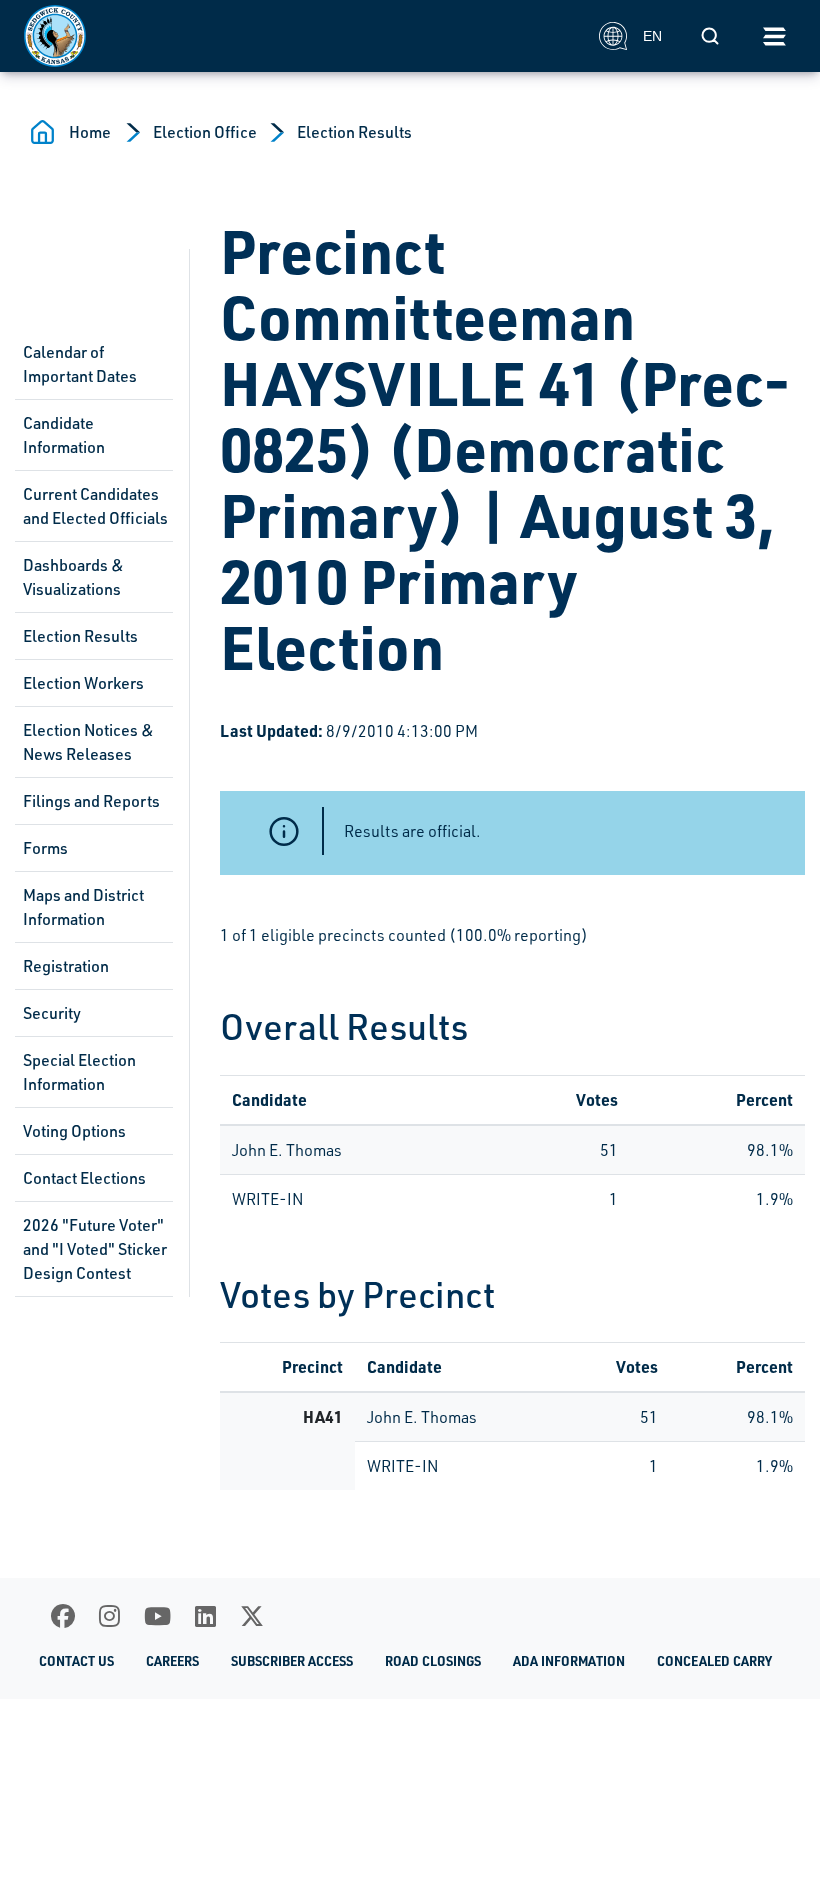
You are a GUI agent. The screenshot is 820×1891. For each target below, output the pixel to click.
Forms (45, 848)
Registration (66, 966)
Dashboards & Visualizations (73, 577)
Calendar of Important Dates (80, 364)
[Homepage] (300, 36)
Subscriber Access (292, 1661)
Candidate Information (64, 435)
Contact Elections (84, 1178)
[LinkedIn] (205, 1616)
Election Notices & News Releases (88, 742)
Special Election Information (79, 1072)
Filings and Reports (91, 801)
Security (52, 1013)
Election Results (354, 132)
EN (652, 36)
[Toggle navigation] (774, 36)
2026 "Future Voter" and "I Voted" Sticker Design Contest (95, 1249)
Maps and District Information (83, 907)
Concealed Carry (714, 1661)
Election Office (205, 132)
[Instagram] (109, 1616)
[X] (252, 1616)
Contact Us (76, 1661)
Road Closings (433, 1661)
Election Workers (83, 683)
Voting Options (74, 1131)
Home (90, 132)
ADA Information (569, 1661)
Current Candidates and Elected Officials (95, 506)
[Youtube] (157, 1616)
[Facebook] (63, 1616)
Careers (172, 1661)
